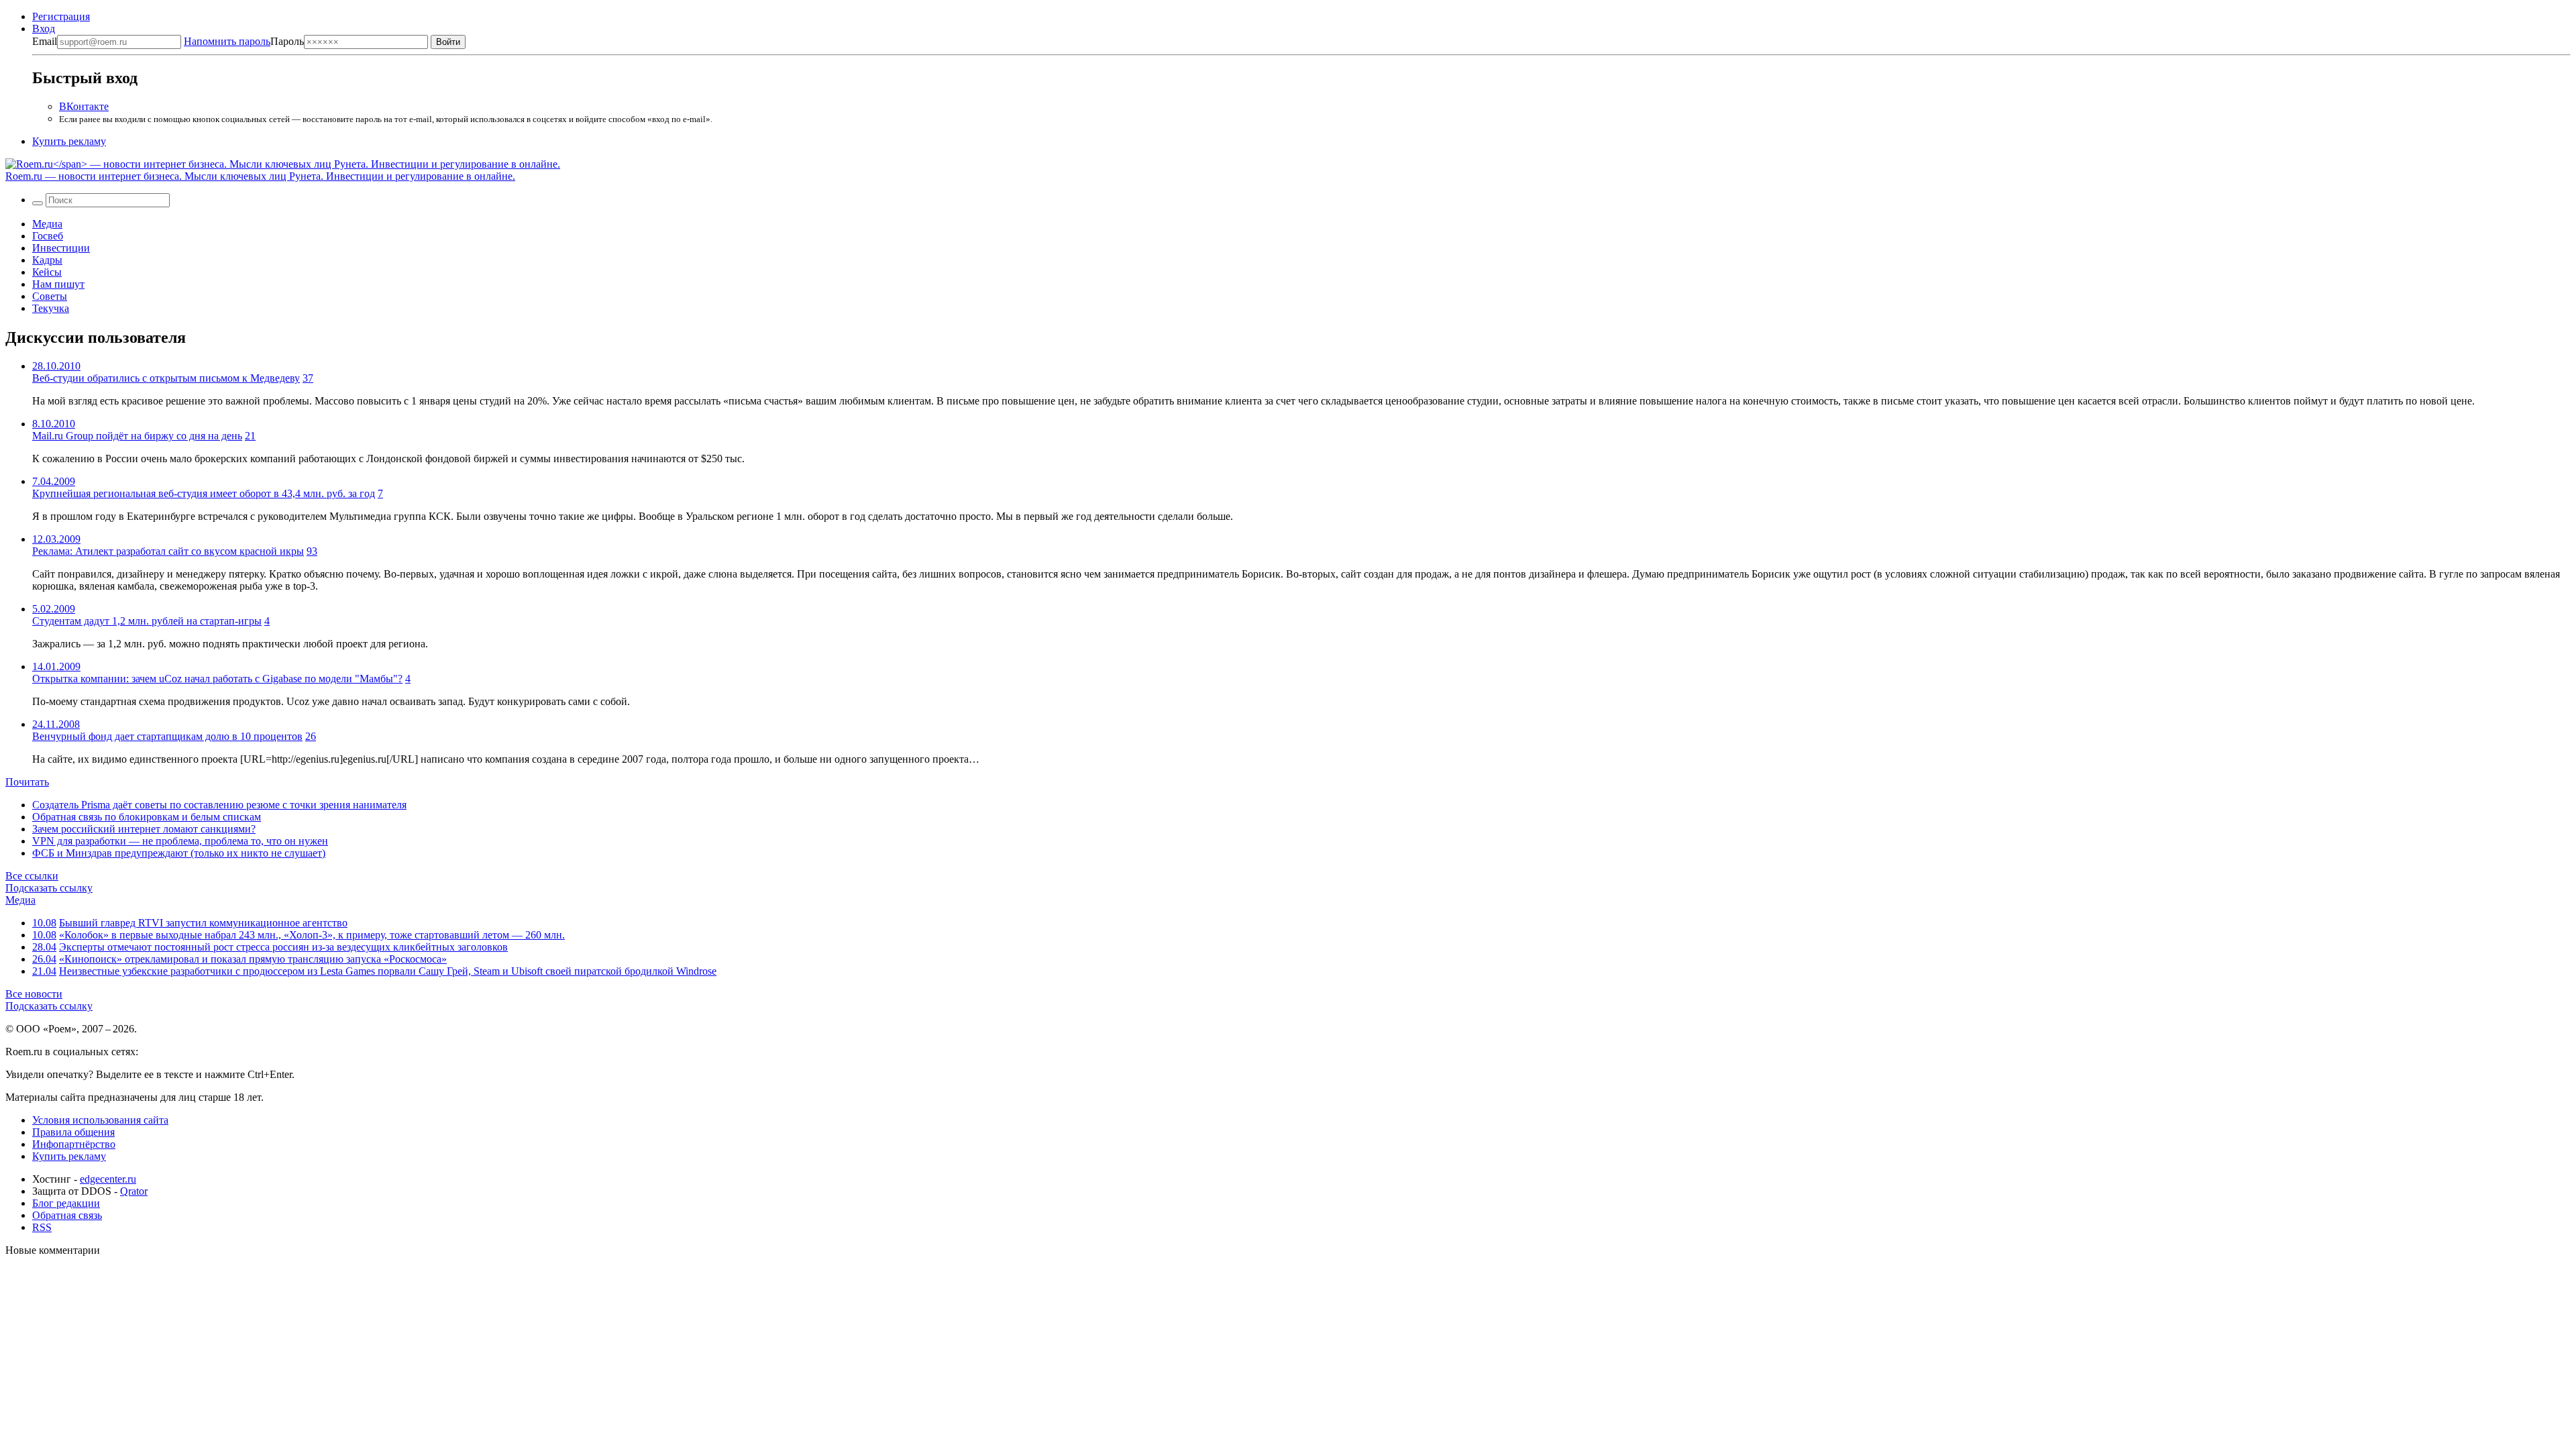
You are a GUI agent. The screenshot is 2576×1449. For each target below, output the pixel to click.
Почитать (27, 782)
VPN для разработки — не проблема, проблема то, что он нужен (180, 841)
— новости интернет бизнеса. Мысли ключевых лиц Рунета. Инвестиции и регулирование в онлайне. (260, 176)
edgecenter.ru (108, 1179)
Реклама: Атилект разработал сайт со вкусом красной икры (168, 551)
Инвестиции (61, 248)
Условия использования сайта (100, 1120)
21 (250, 436)
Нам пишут (58, 284)
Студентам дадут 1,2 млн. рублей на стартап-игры (147, 621)
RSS (42, 1227)
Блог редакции (66, 1203)
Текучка (51, 308)
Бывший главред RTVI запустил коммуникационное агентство (203, 923)
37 (308, 378)
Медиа (47, 224)
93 (312, 551)
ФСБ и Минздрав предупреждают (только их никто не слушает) (179, 853)
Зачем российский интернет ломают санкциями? (144, 829)
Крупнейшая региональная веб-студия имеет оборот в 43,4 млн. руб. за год (204, 493)
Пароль (244, 41)
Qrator (134, 1191)
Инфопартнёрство (74, 1144)
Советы (50, 296)
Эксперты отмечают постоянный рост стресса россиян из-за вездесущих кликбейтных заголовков (283, 947)
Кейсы (47, 272)
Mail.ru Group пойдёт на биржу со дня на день (137, 436)
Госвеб (48, 236)
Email (45, 41)
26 (311, 736)
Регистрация (61, 16)
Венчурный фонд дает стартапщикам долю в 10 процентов (167, 736)
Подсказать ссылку (49, 888)
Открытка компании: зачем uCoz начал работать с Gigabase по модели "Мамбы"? (217, 679)
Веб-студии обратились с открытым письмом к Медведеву (166, 378)
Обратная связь (67, 1215)
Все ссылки (32, 876)
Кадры (47, 260)
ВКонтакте (84, 106)
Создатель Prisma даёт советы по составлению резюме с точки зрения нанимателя (219, 805)
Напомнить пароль (227, 41)
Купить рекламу (69, 141)
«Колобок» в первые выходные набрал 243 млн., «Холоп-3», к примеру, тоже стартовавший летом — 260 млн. (312, 935)
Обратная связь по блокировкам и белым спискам (147, 817)
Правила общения (73, 1132)
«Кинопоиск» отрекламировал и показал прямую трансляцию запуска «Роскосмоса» (253, 959)
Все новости (34, 994)
